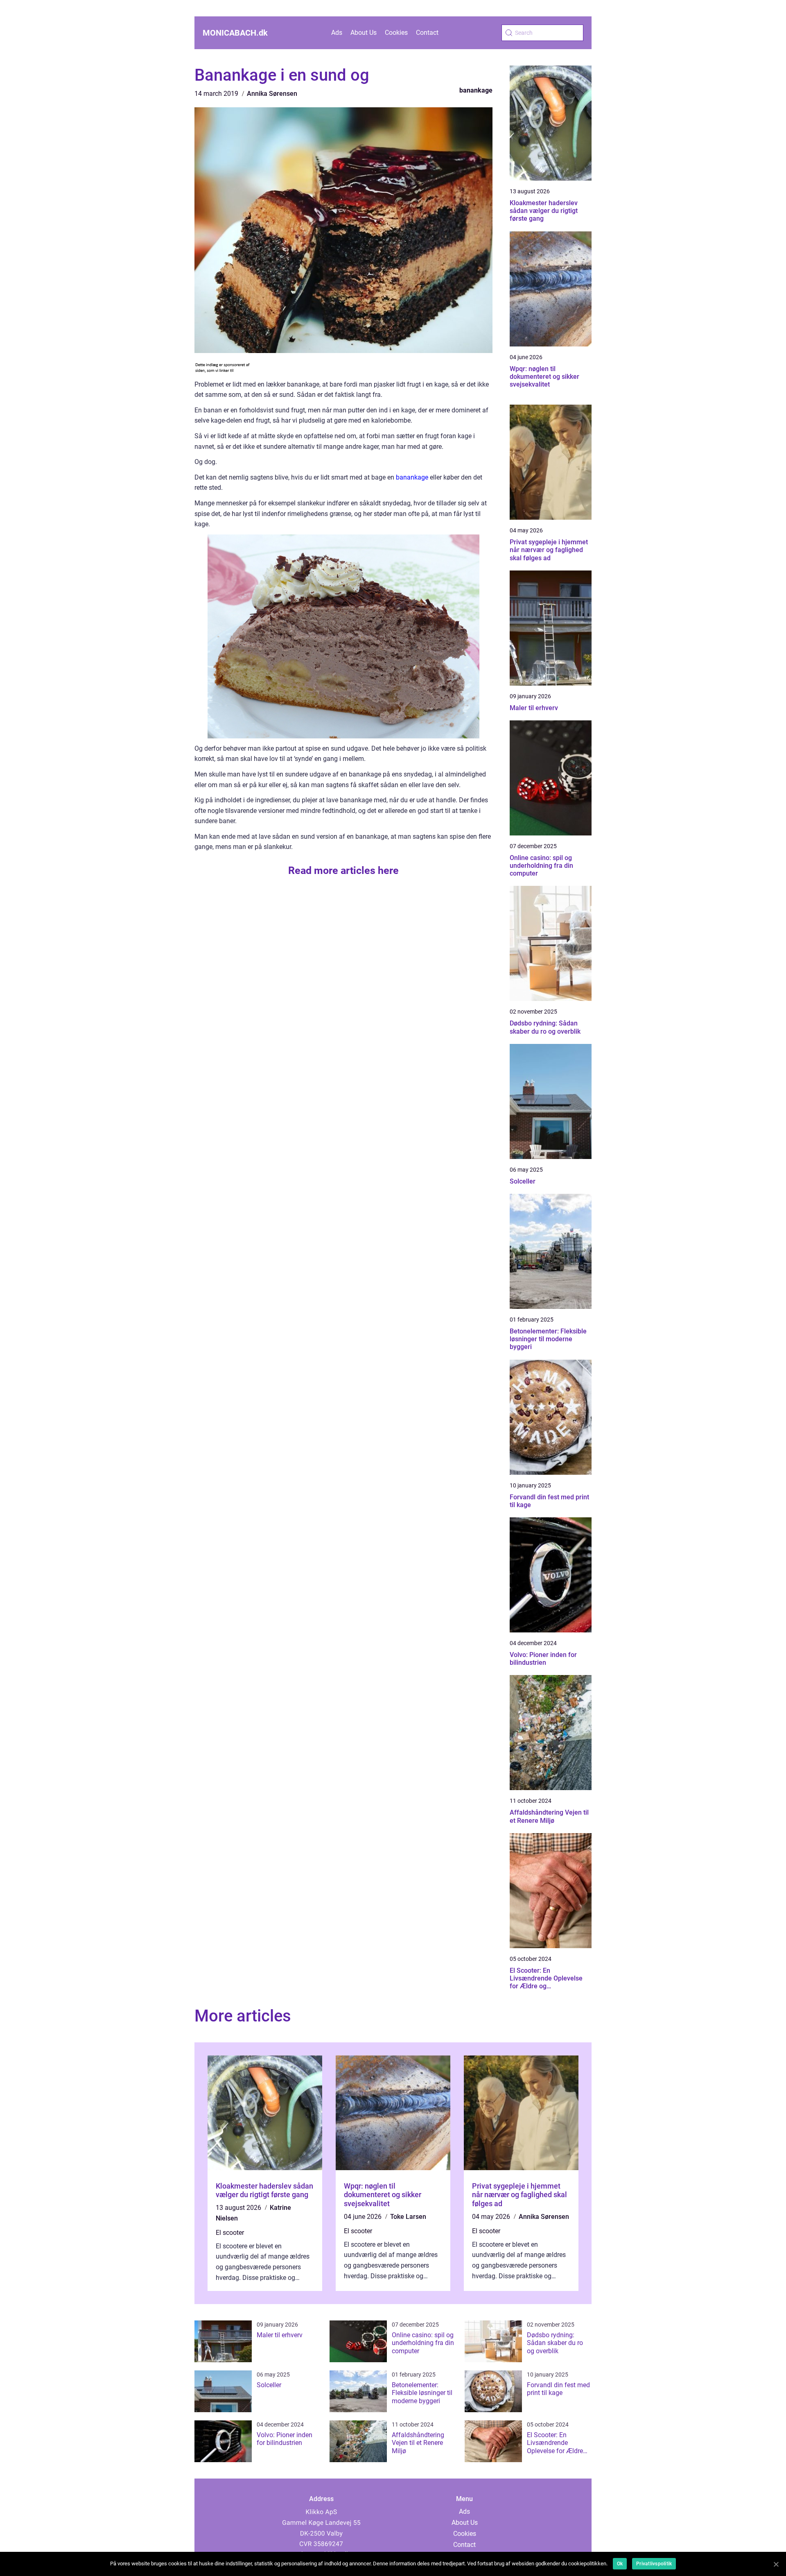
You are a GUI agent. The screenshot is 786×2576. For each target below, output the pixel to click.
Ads (337, 33)
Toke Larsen (408, 2217)
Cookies (396, 33)
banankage (476, 90)
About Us (364, 33)
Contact (427, 33)
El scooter (230, 2233)
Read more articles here (343, 870)
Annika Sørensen (272, 94)
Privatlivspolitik (654, 2564)
